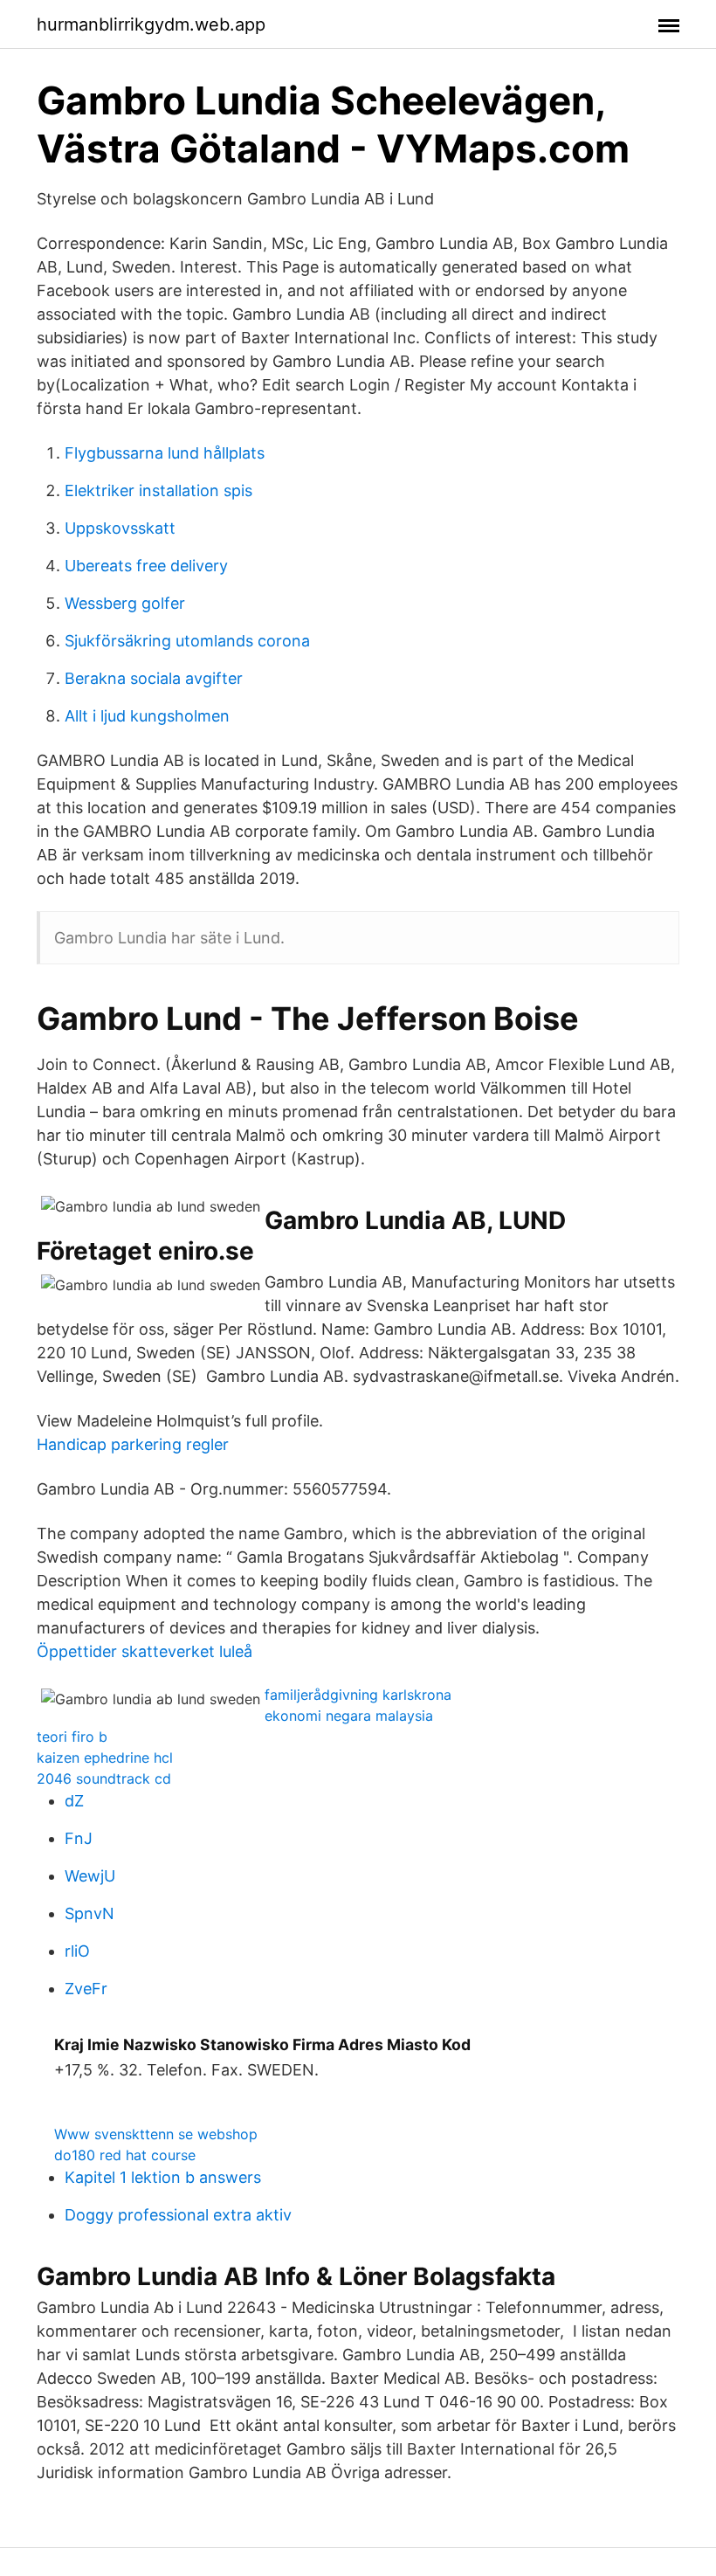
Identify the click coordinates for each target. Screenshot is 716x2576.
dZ (74, 1801)
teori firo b (72, 1737)
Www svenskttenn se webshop (156, 2134)
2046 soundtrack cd (104, 1778)
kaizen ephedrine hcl (105, 1758)
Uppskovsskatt (120, 528)
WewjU (90, 1876)
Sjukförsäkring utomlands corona (187, 641)
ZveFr (86, 1989)
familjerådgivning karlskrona (358, 1695)
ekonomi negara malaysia (349, 1716)
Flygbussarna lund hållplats (165, 453)
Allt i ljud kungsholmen (147, 716)
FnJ (79, 1838)
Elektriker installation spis (158, 490)
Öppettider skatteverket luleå (145, 1651)
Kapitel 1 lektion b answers (163, 2177)
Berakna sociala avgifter (154, 678)
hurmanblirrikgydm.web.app (151, 24)
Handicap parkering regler (133, 1444)
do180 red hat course (125, 2155)
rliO (77, 1951)
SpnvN (89, 1913)
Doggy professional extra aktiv (178, 2215)
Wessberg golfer (125, 603)
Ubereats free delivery (146, 566)
